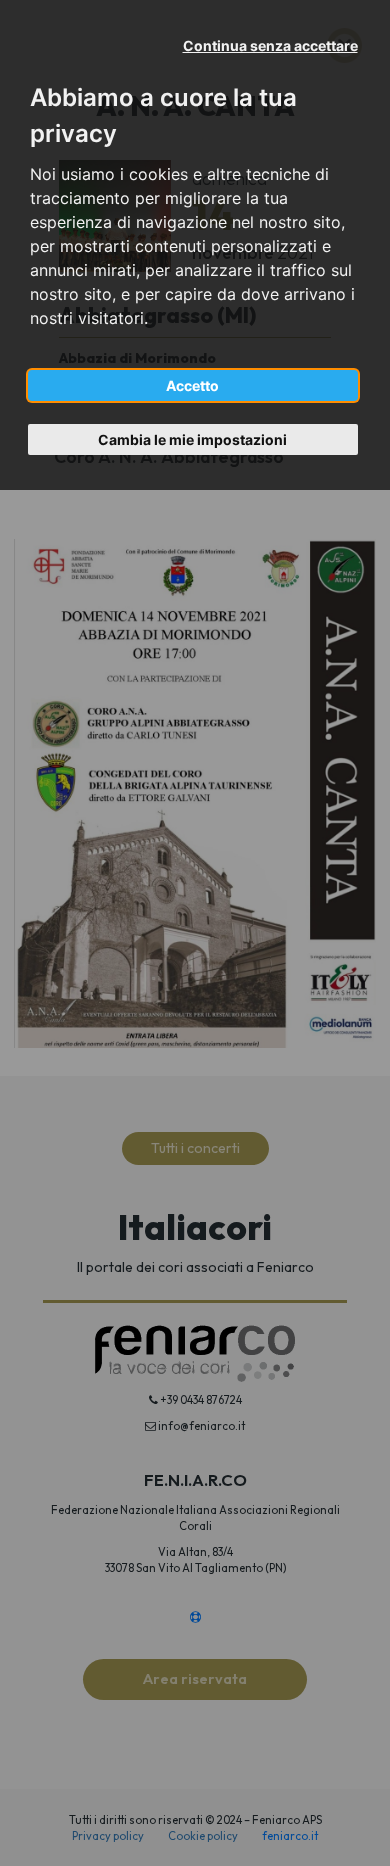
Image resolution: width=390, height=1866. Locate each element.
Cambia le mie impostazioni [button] (192, 439)
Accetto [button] (192, 385)
